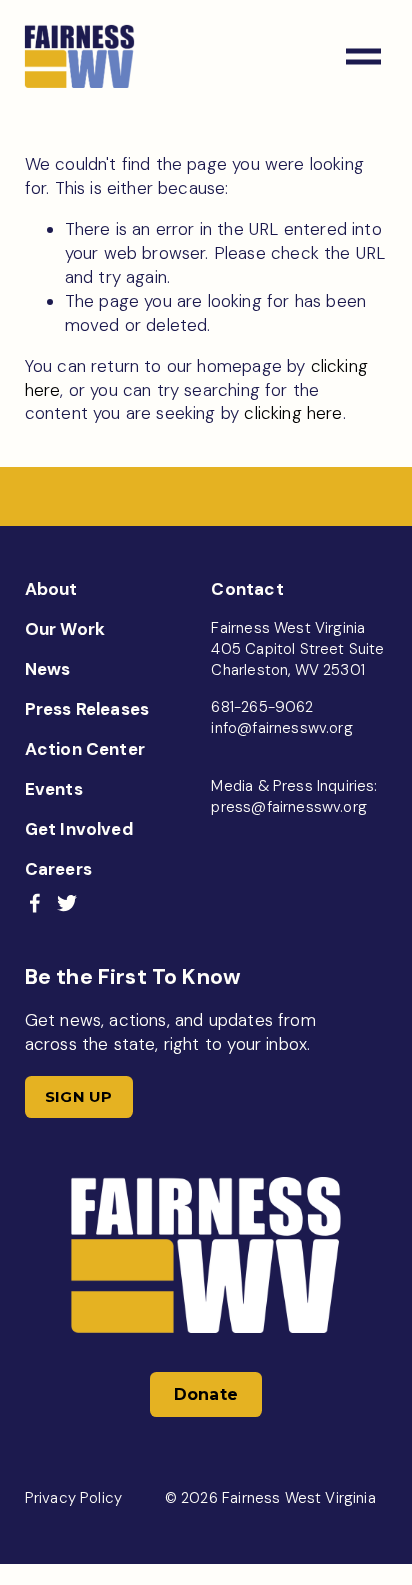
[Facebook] (35, 903)
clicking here (293, 413)
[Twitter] (67, 903)
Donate (206, 1394)
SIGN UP (79, 1097)
